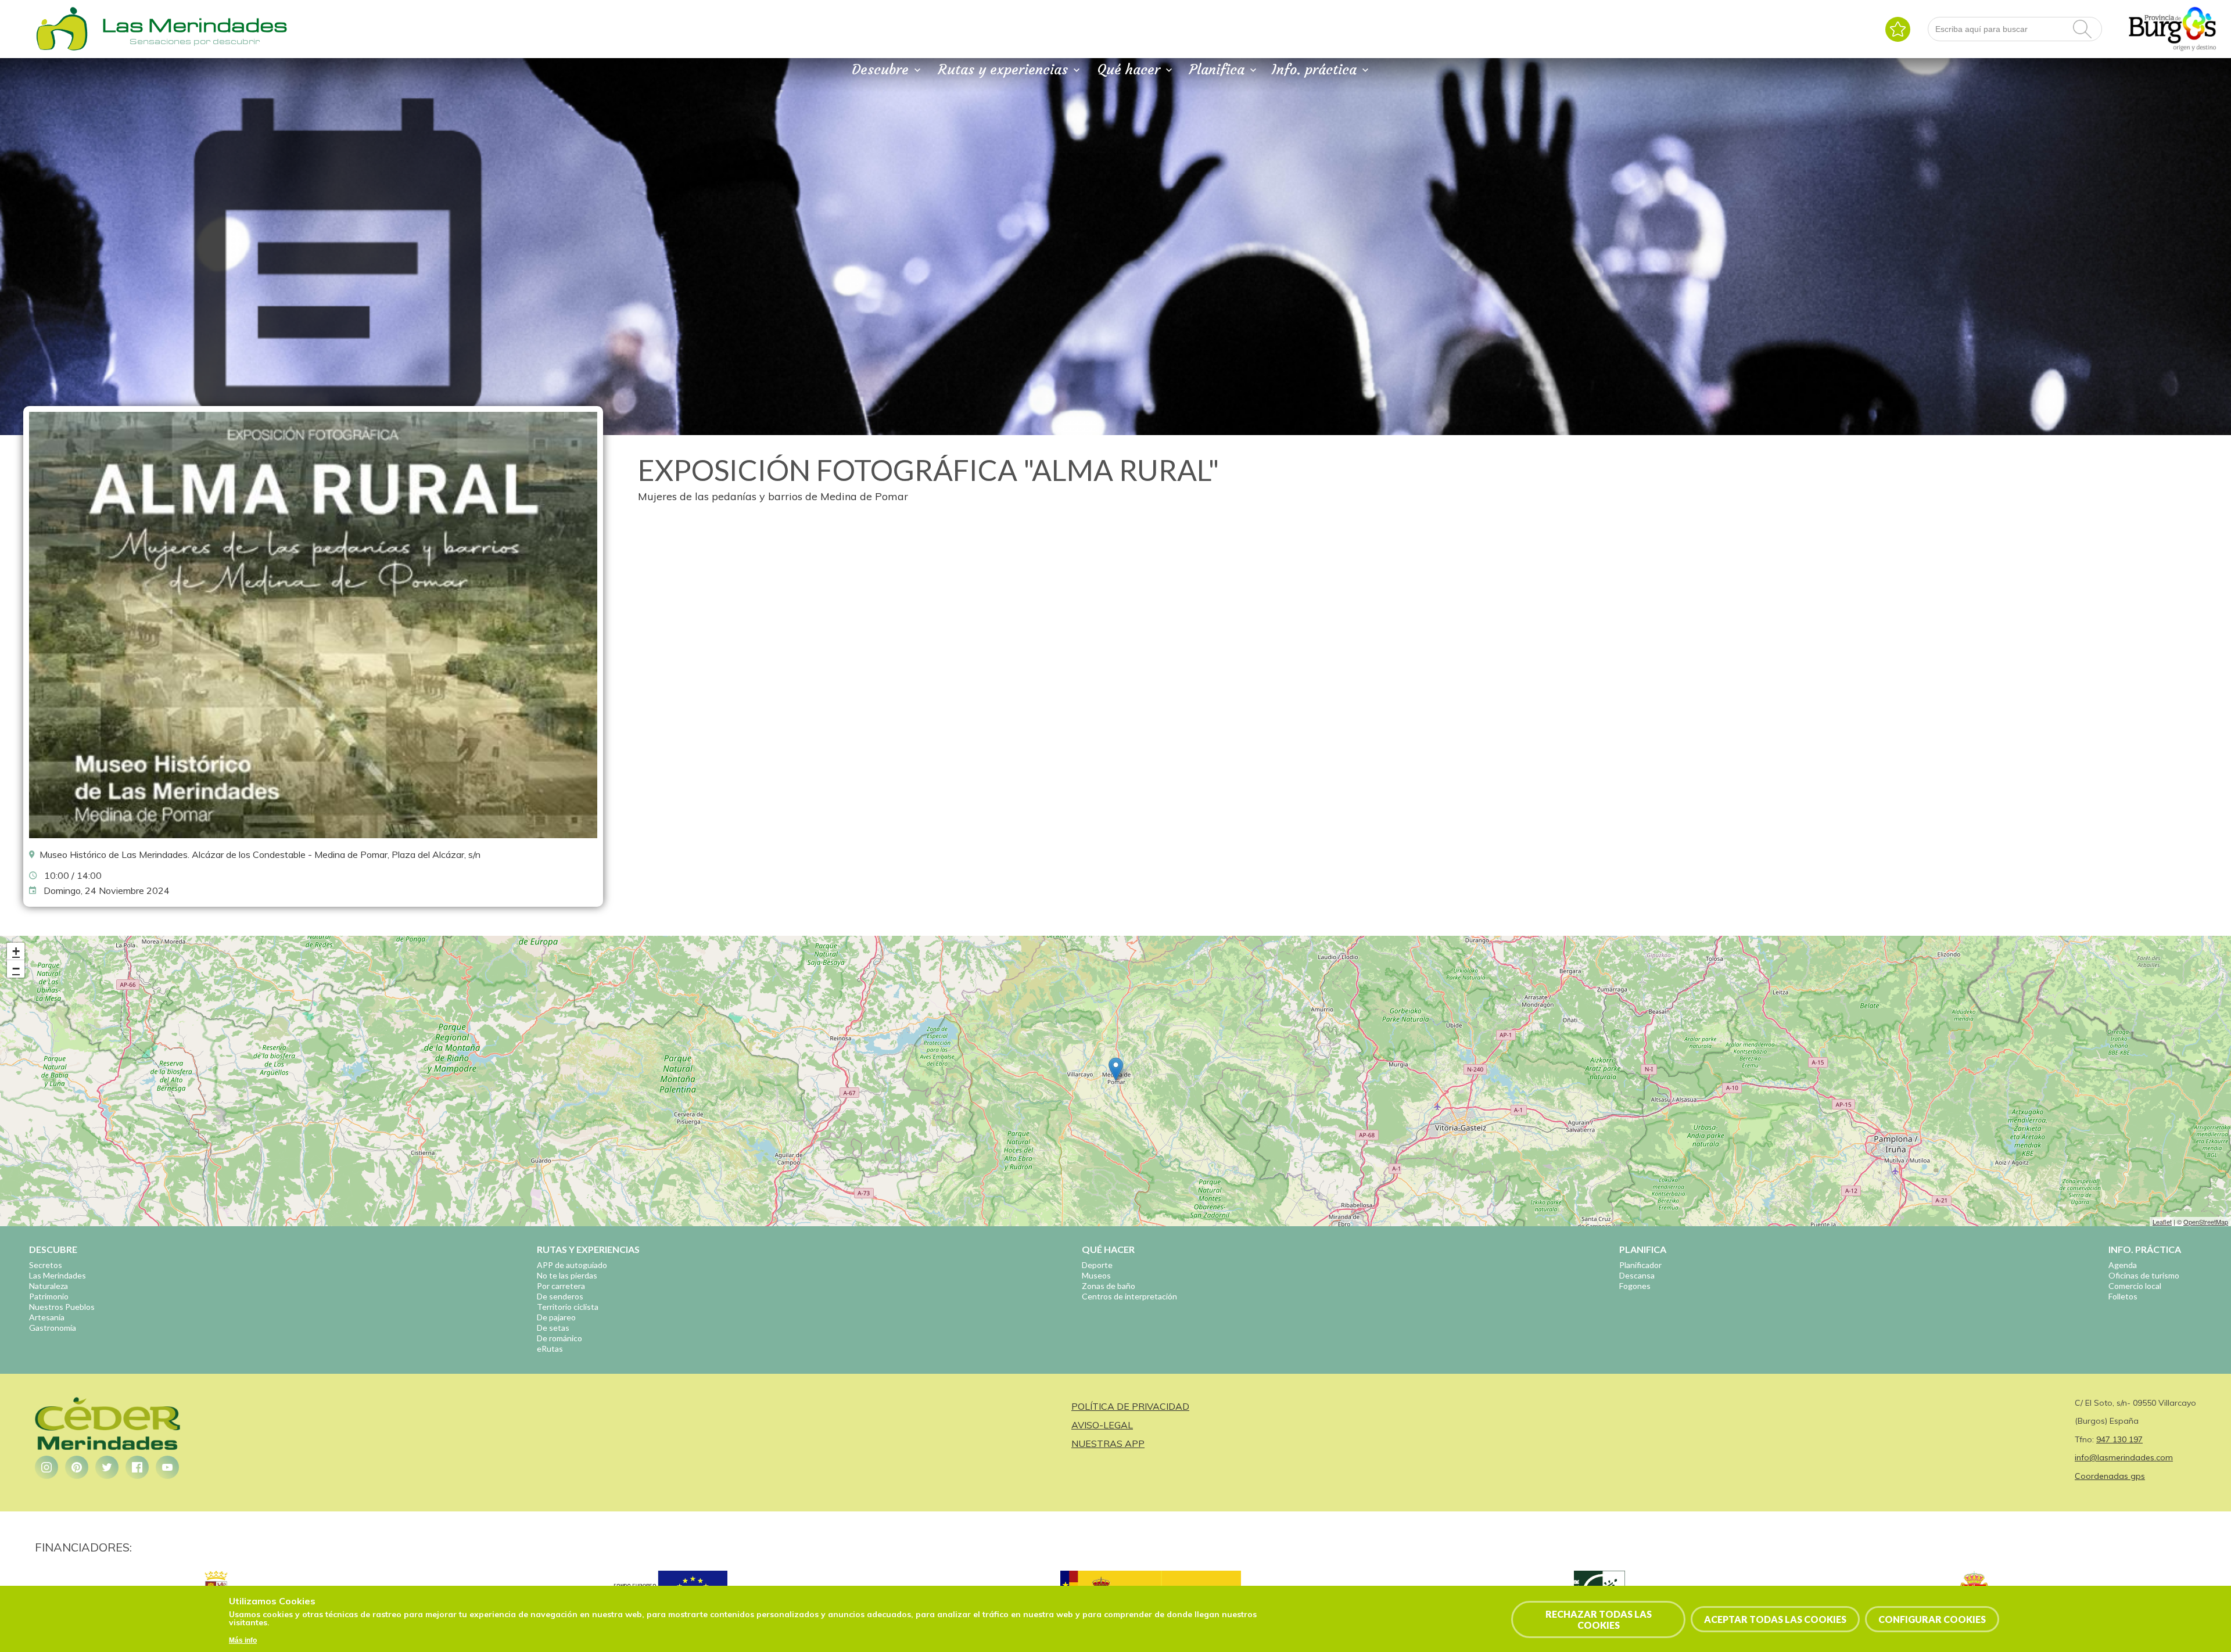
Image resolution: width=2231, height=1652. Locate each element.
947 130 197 (2119, 1439)
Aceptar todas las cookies (1775, 1619)
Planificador (1640, 1265)
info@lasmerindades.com (2124, 1457)
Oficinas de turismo (2144, 1275)
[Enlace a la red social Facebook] (137, 1467)
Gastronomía (53, 1328)
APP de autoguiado (572, 1265)
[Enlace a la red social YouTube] (167, 1467)
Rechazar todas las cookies (1599, 1619)
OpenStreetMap (2206, 1222)
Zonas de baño (1109, 1286)
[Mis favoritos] (1898, 29)
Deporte (1097, 1265)
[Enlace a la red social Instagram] (46, 1467)
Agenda (2123, 1265)
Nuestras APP (1108, 1443)
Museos (1096, 1275)
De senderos (560, 1296)
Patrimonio (49, 1296)
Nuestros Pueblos (62, 1307)
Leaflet (2162, 1222)
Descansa (1637, 1275)
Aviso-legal (1102, 1425)
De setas (553, 1328)
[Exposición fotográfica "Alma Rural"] (313, 835)
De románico (559, 1338)
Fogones (1635, 1286)
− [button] (16, 969)
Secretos (46, 1265)
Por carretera (561, 1286)
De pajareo (556, 1317)
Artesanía (47, 1317)
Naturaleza (49, 1286)
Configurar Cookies (1932, 1619)
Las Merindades (58, 1275)
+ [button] (16, 951)
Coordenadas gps (2110, 1476)
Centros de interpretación (1129, 1296)
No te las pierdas (567, 1275)
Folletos (2123, 1296)
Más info (243, 1640)
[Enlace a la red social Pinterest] (77, 1467)
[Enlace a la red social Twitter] (107, 1467)
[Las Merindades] (62, 49)
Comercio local (2135, 1286)
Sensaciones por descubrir (195, 41)
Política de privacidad (1130, 1406)
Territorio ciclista (568, 1307)
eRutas (550, 1348)
